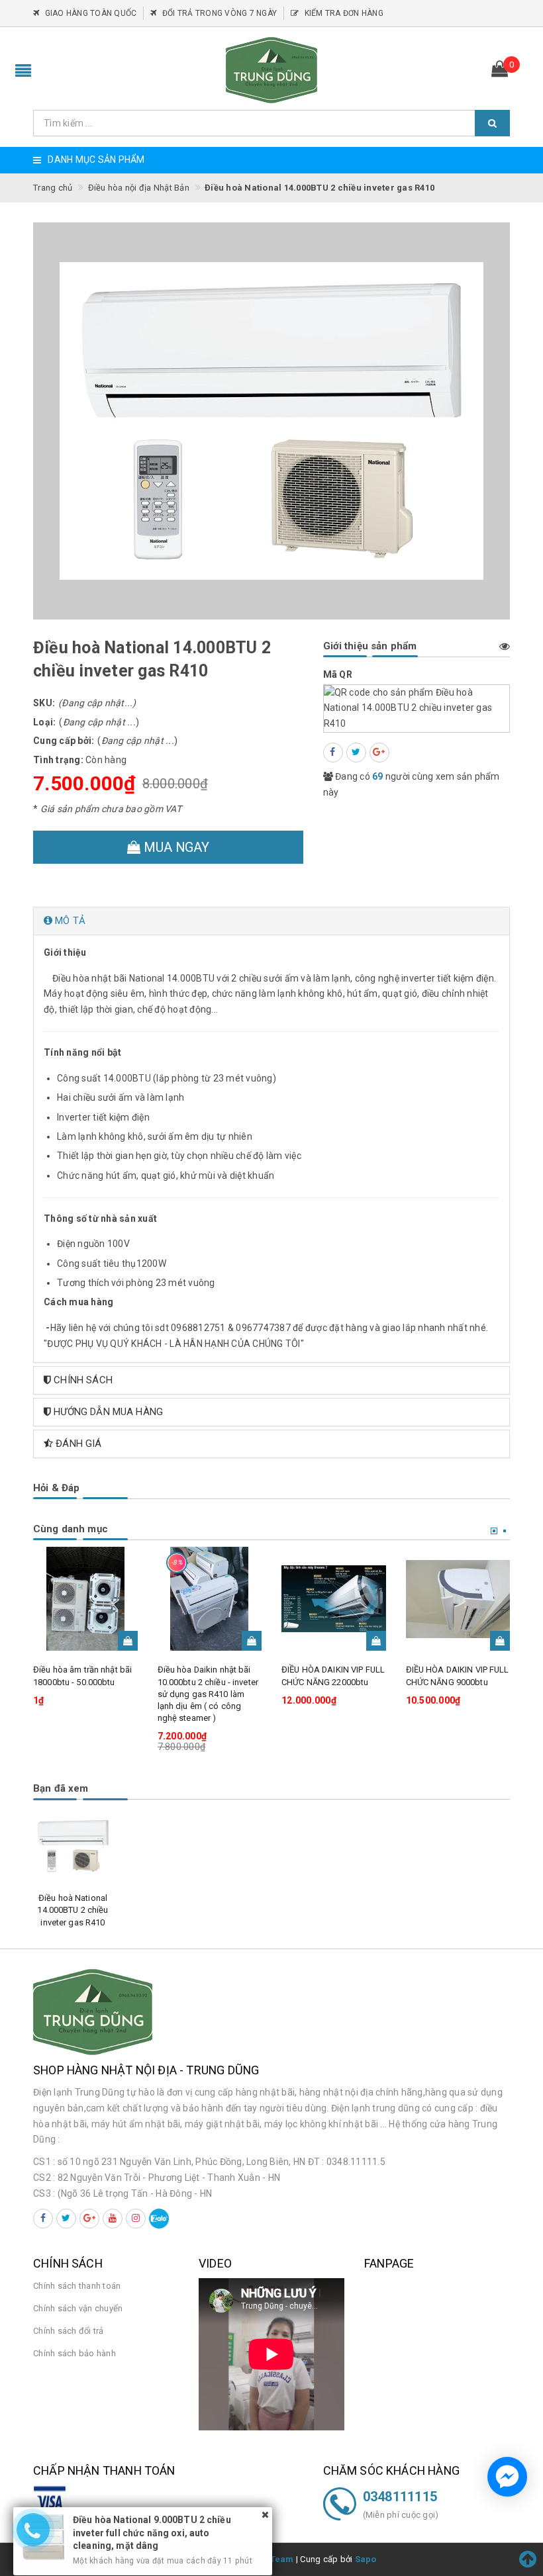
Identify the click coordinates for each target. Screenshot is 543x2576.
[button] (271, 921)
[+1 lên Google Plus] (379, 753)
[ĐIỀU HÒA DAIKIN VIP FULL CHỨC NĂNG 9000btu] (458, 1599)
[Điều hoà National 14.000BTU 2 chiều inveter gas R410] (73, 1846)
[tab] (271, 921)
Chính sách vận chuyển (78, 2308)
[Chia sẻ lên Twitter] (356, 753)
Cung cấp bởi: (64, 741)
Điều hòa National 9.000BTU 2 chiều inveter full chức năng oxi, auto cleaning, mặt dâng (152, 2520)
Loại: (44, 722)
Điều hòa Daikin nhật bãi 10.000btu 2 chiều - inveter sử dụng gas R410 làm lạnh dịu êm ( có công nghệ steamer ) (208, 1694)
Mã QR (338, 674)
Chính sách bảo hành (74, 2353)
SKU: (44, 703)
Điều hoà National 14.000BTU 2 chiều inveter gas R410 (73, 1910)
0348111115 (400, 2497)
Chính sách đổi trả (69, 2331)
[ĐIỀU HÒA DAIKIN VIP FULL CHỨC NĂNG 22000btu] (334, 1599)
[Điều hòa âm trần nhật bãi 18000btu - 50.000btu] (85, 1599)
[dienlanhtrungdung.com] (271, 70)
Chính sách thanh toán (77, 2286)
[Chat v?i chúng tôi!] (507, 2477)
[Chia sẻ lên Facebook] (333, 753)
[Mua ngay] (128, 1641)
